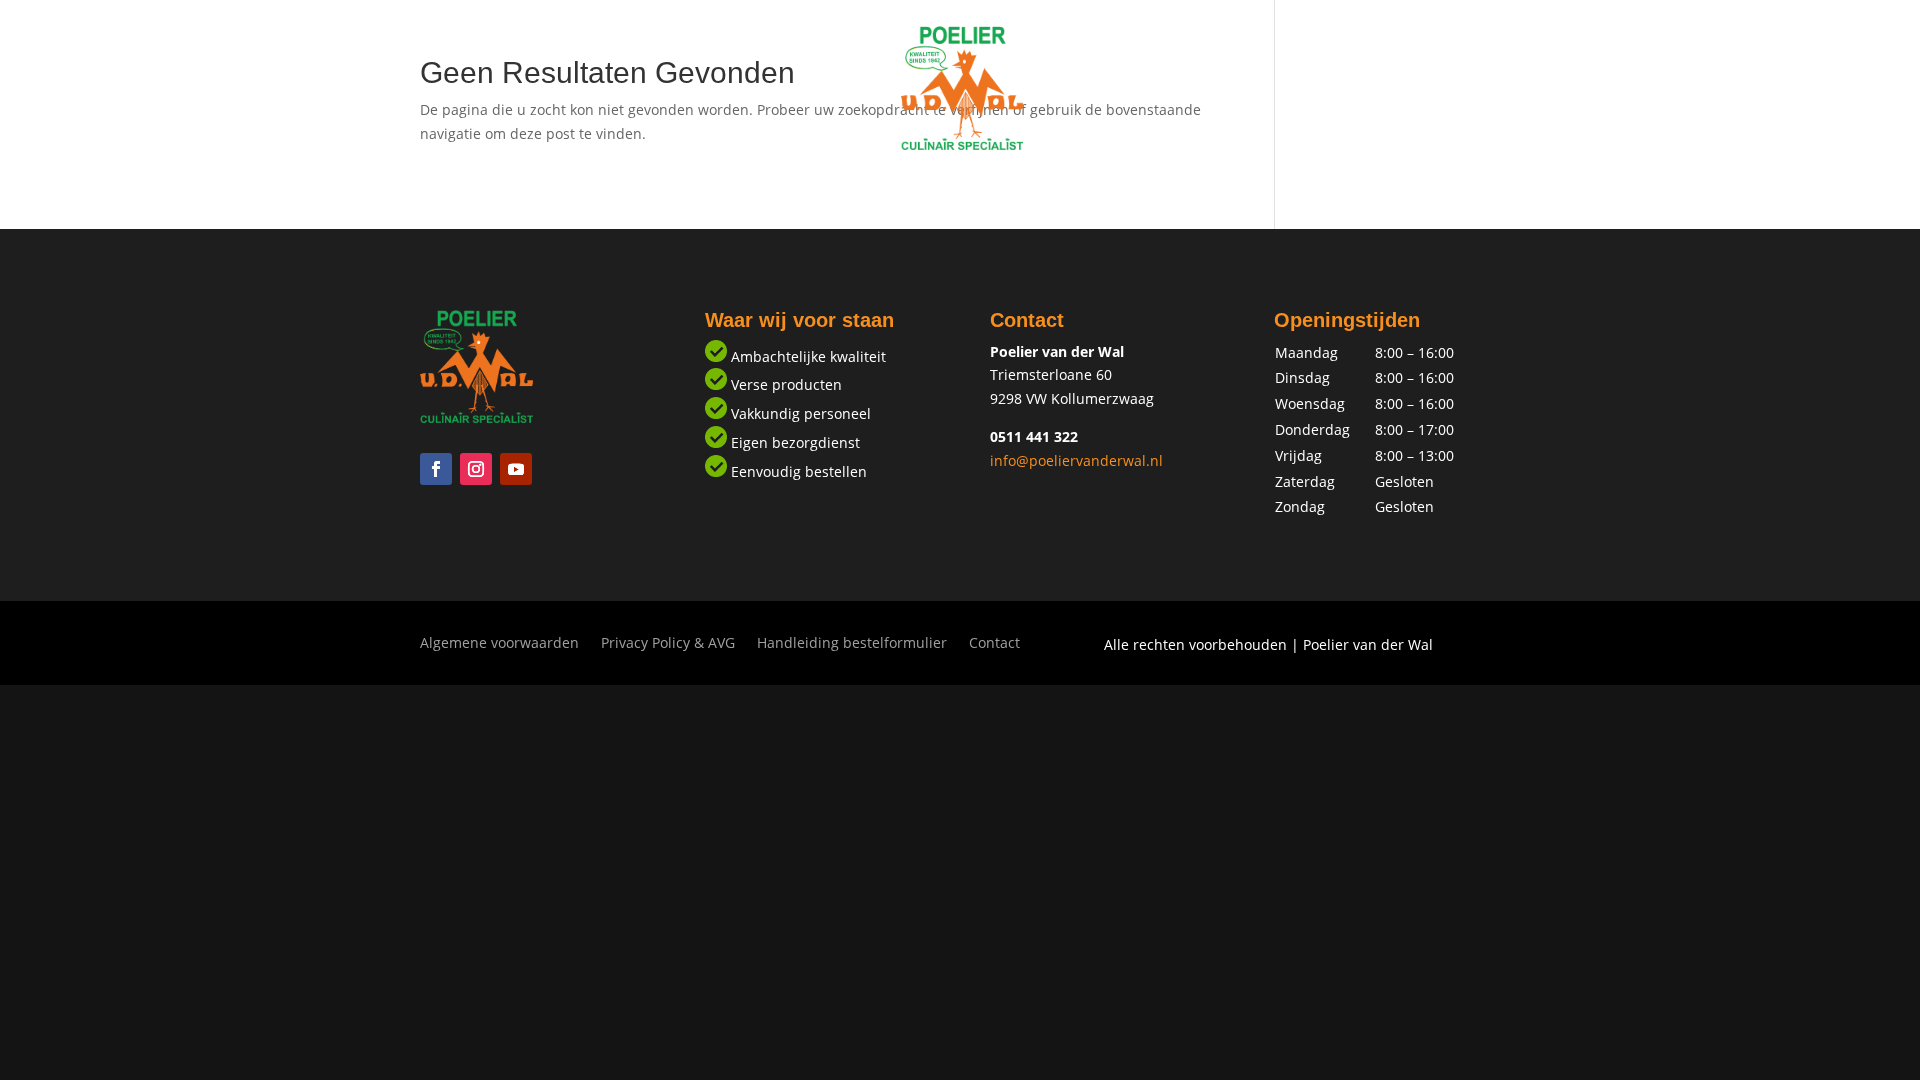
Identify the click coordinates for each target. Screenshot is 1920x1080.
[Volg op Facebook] (436, 469)
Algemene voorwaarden (499, 644)
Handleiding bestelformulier (852, 644)
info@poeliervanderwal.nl (1076, 460)
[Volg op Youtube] (516, 469)
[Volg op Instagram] (476, 469)
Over (1018, 187)
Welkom (828, 187)
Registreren (929, 187)
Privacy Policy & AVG (668, 644)
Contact (1092, 187)
